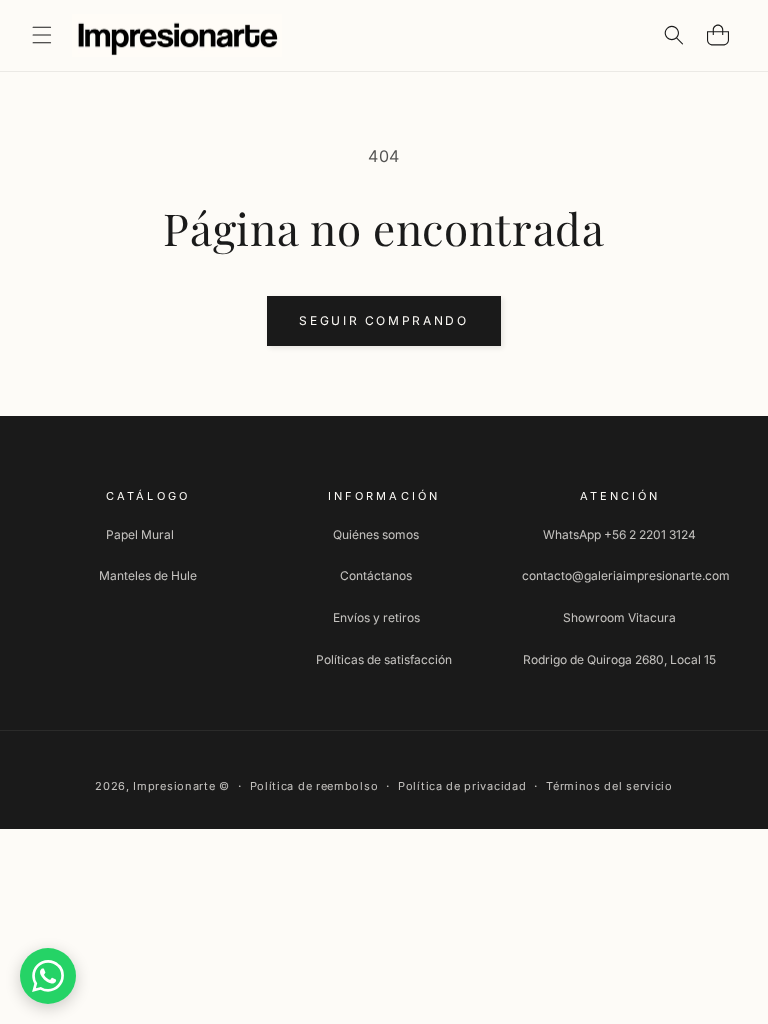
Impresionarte (174, 786)
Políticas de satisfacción (384, 659)
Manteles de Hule (148, 575)
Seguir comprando (383, 320)
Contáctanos (376, 575)
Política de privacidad (462, 786)
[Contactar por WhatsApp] (48, 976)
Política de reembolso (314, 786)
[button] (42, 35)
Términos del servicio (609, 786)
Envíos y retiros (376, 617)
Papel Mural (140, 534)
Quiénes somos (376, 534)
